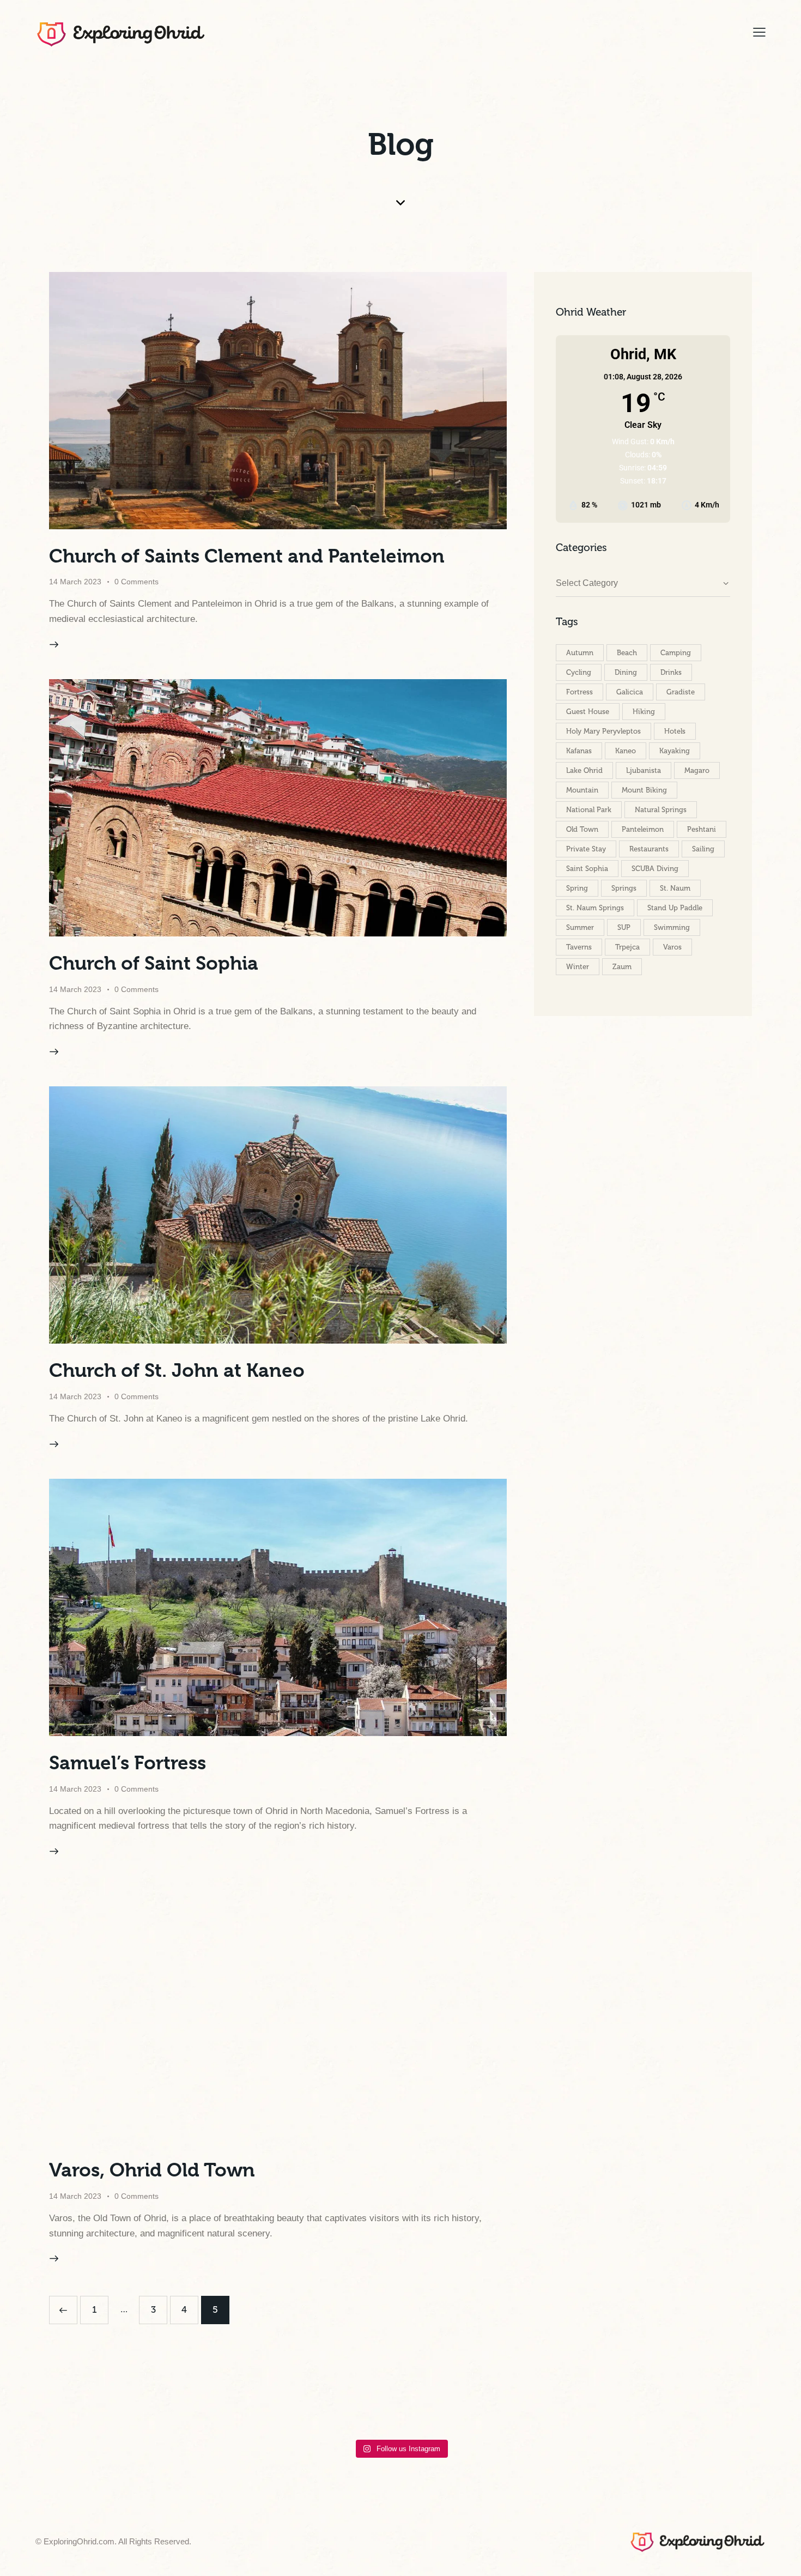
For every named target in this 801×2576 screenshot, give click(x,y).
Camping (676, 653)
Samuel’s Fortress (128, 1763)
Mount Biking (644, 790)
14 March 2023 (75, 582)
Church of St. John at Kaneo (177, 1370)
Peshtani (702, 829)
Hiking (644, 712)
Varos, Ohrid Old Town (152, 2170)
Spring (577, 888)
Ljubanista (644, 770)
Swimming (672, 927)
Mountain (582, 790)
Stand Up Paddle (675, 908)
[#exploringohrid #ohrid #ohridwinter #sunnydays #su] (133, 2406)
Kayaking (675, 751)
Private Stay (586, 849)
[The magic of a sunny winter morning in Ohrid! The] (362, 2406)
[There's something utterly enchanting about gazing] (515, 2406)
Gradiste (681, 692)
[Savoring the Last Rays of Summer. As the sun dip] (591, 2406)
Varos (672, 947)
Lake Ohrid (584, 770)
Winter (578, 967)
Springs (624, 888)
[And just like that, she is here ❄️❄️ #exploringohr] (209, 2406)
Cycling (579, 672)
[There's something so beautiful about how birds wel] (286, 2406)
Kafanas (579, 751)
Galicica (630, 692)
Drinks (671, 672)
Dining (626, 672)
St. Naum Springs (595, 908)
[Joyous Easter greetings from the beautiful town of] (744, 2406)
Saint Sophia (587, 869)
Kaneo (626, 751)
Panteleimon (643, 829)
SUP (624, 927)
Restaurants (649, 849)
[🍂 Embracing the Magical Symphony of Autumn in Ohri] (439, 2406)
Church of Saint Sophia (154, 963)
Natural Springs (661, 810)
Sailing (703, 849)
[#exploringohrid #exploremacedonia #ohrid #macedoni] (57, 2406)
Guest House (588, 712)
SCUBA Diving (655, 869)
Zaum (622, 967)
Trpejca (627, 947)
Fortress (579, 692)
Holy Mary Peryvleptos (603, 731)
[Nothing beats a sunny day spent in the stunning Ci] (668, 2406)
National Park (589, 810)
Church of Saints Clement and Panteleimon (247, 556)
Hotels (675, 731)
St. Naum (675, 888)
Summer (580, 927)
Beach (627, 653)
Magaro (697, 770)
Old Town (582, 829)
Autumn (580, 653)
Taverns (579, 947)
